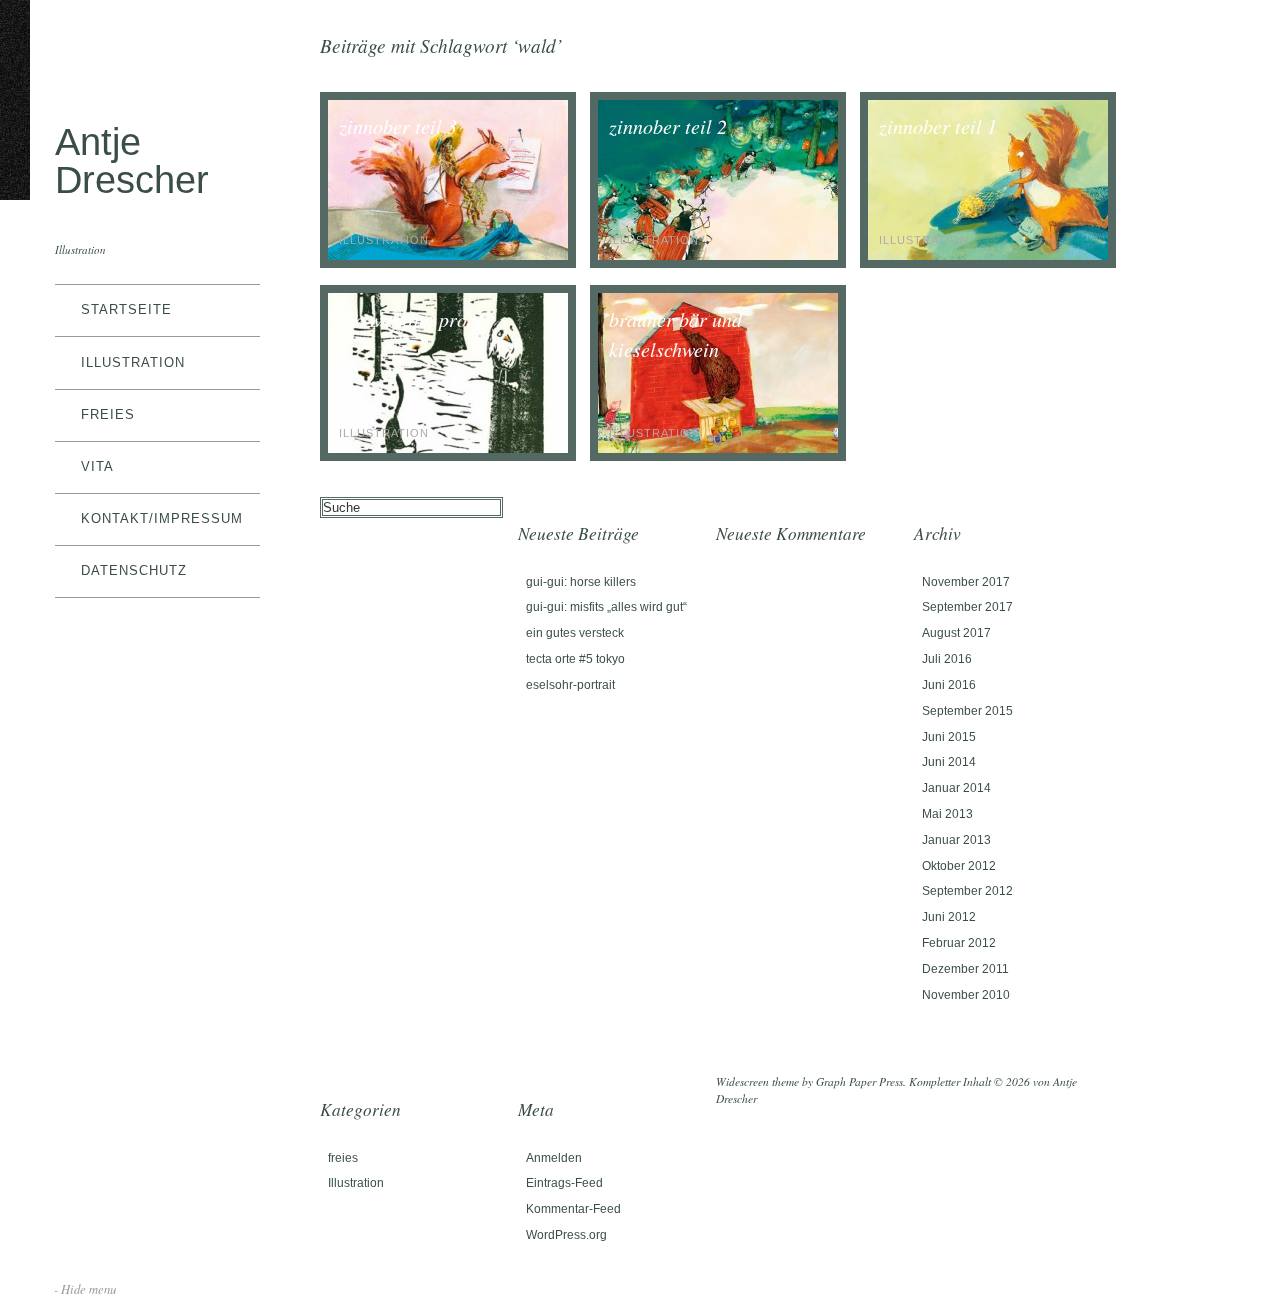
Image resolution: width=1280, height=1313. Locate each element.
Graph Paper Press (859, 1081)
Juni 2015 (949, 737)
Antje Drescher (132, 160)
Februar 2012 (959, 943)
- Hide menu (85, 1288)
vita (97, 466)
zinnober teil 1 (938, 126)
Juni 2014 (949, 762)
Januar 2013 (956, 840)
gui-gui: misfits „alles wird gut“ (606, 607)
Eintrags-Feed (564, 1183)
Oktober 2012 (959, 866)
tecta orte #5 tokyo (575, 659)
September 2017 (967, 607)
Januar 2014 (956, 788)
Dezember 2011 (965, 969)
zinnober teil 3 (398, 126)
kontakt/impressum (162, 518)
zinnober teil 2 (668, 126)
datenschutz (134, 570)
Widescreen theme (757, 1081)
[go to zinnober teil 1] (988, 255)
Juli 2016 (947, 659)
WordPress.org (566, 1235)
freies (108, 414)
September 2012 (967, 891)
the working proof (411, 319)
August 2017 (956, 633)
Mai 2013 (947, 814)
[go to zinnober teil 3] (448, 255)
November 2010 (966, 995)
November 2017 (966, 582)
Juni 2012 (949, 917)
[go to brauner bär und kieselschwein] (718, 448)
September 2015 (967, 711)
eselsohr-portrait (570, 685)
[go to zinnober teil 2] (718, 255)
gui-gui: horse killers (581, 582)
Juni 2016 (949, 685)
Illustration (133, 362)
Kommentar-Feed (573, 1209)
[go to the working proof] (448, 448)
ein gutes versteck (575, 633)
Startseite (126, 309)
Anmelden (554, 1158)
